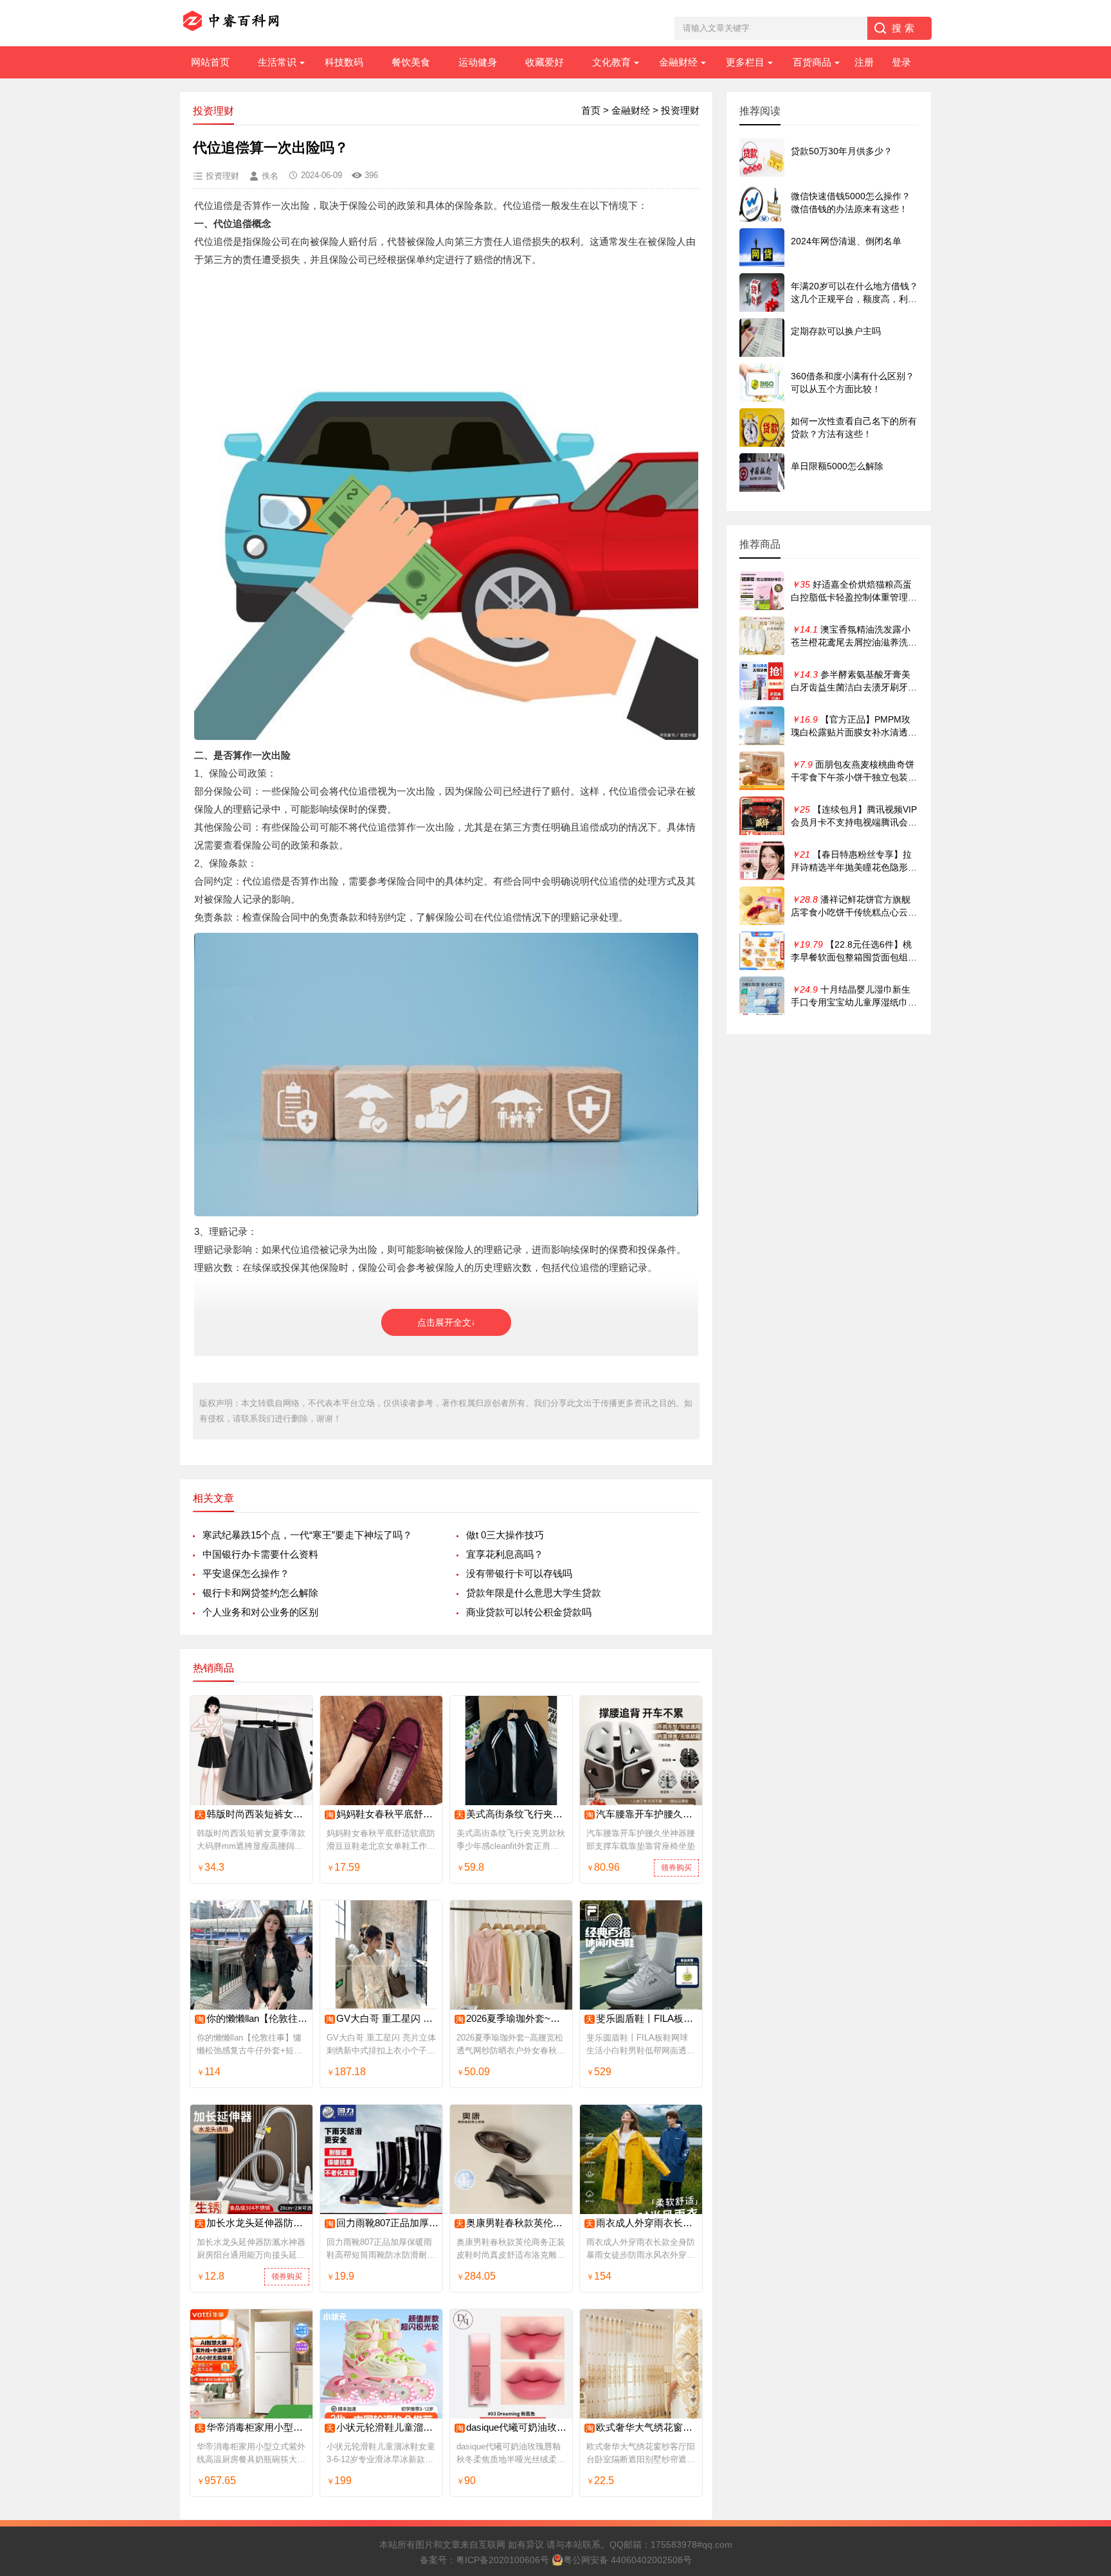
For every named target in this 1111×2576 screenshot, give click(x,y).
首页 (591, 110)
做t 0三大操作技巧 (505, 1535)
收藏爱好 (545, 62)
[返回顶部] (1085, 2305)
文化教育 (611, 62)
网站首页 (210, 62)
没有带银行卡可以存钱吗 (519, 1573)
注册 (864, 62)
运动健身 (478, 62)
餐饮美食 (411, 62)
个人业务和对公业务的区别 (260, 1612)
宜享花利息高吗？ (505, 1554)
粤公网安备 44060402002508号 (628, 2560)
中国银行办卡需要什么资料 (260, 1554)
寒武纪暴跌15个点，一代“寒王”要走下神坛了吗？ (307, 1535)
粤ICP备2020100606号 (502, 2560)
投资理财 (680, 110)
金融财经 (678, 62)
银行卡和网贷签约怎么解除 (260, 1593)
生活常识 (277, 62)
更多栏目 (745, 62)
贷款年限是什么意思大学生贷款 (534, 1593)
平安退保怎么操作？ (246, 1573)
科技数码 (344, 62)
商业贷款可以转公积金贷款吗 (529, 1612)
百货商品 (812, 62)
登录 (901, 62)
